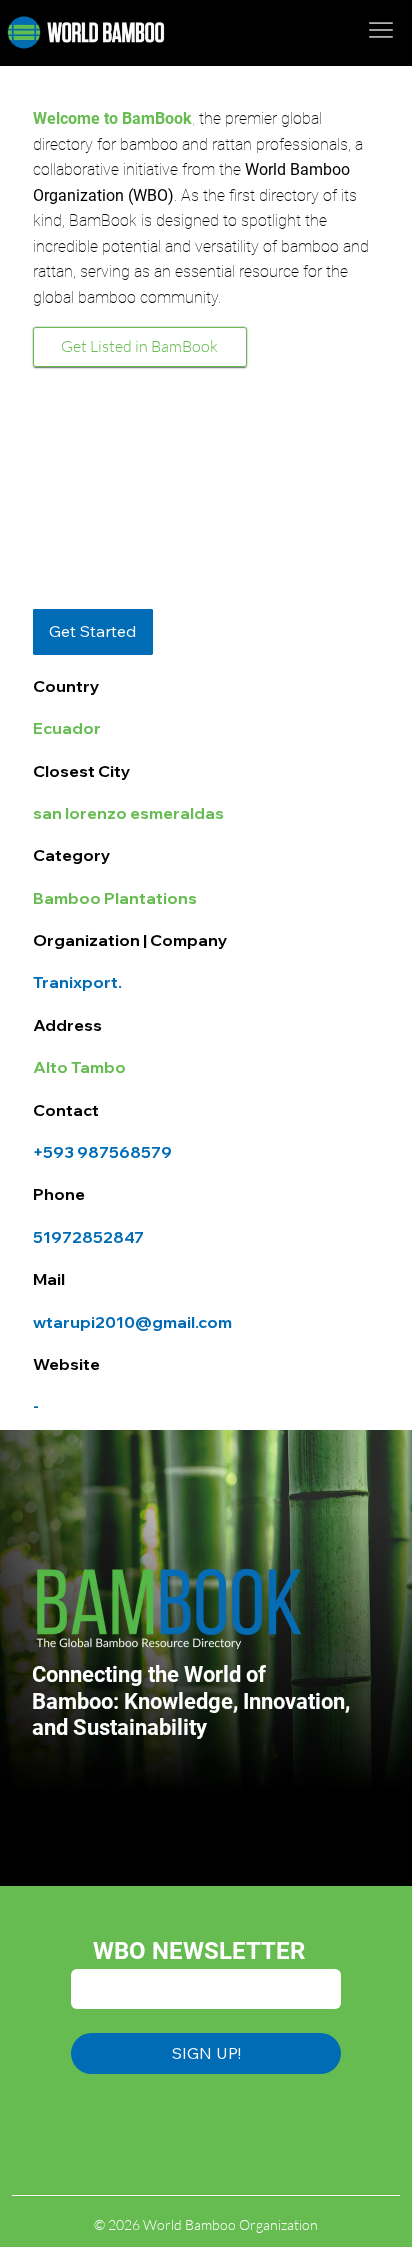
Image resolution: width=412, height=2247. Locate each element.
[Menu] (381, 29)
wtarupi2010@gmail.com (132, 1322)
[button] (93, 632)
